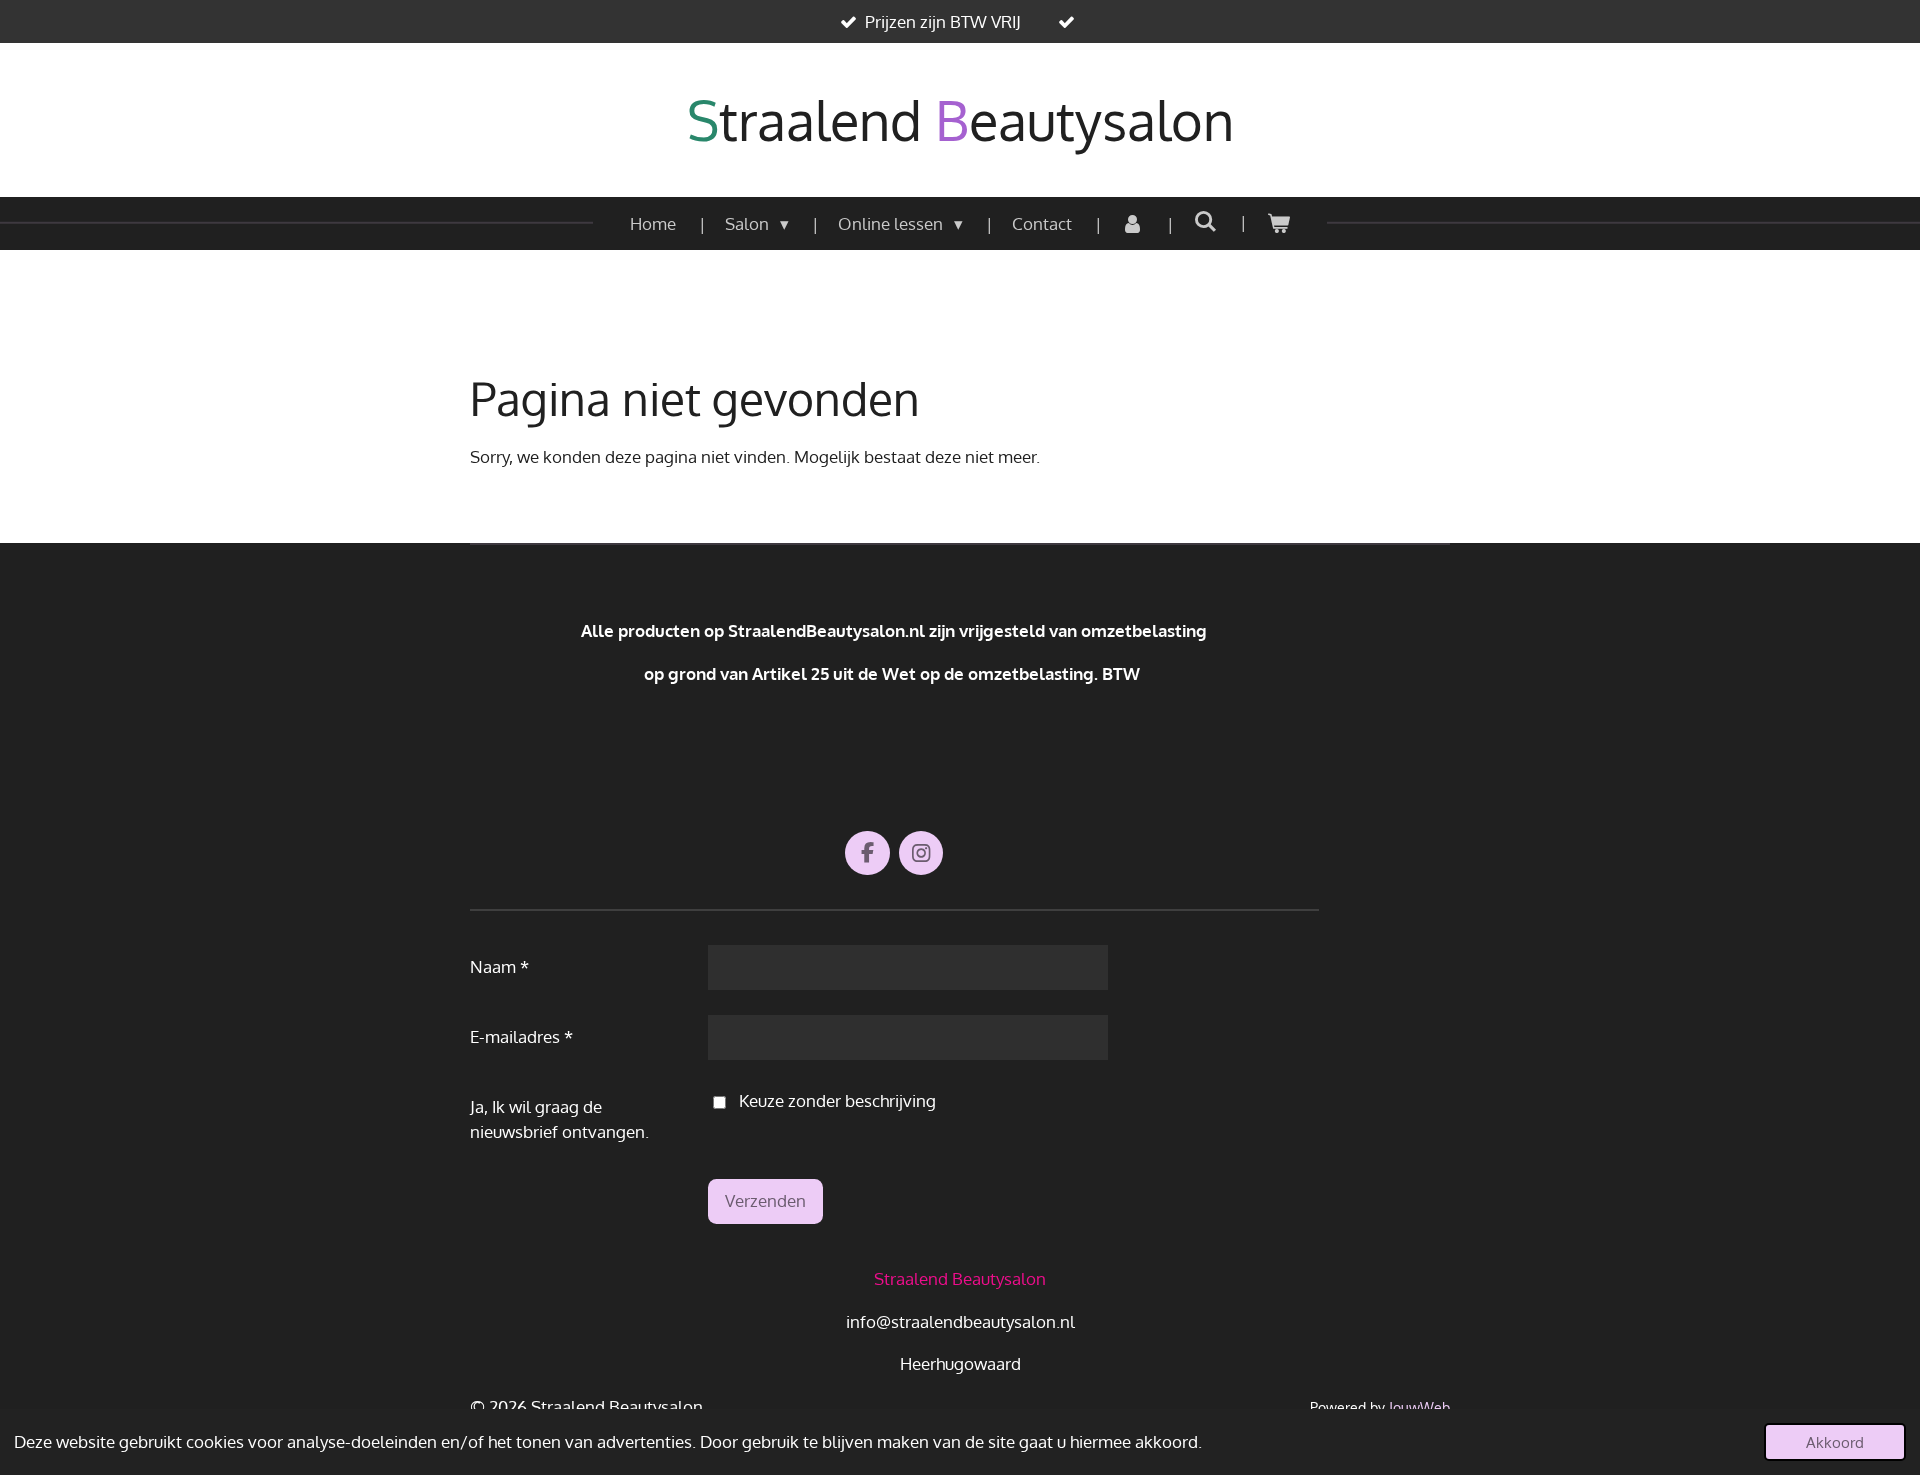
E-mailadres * (521, 1036)
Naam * (499, 966)
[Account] (1133, 224)
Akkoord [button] (1835, 1442)
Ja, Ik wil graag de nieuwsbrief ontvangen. (559, 1119)
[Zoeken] (1205, 221)
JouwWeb (1419, 1407)
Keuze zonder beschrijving (837, 1100)
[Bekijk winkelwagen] (1278, 224)
